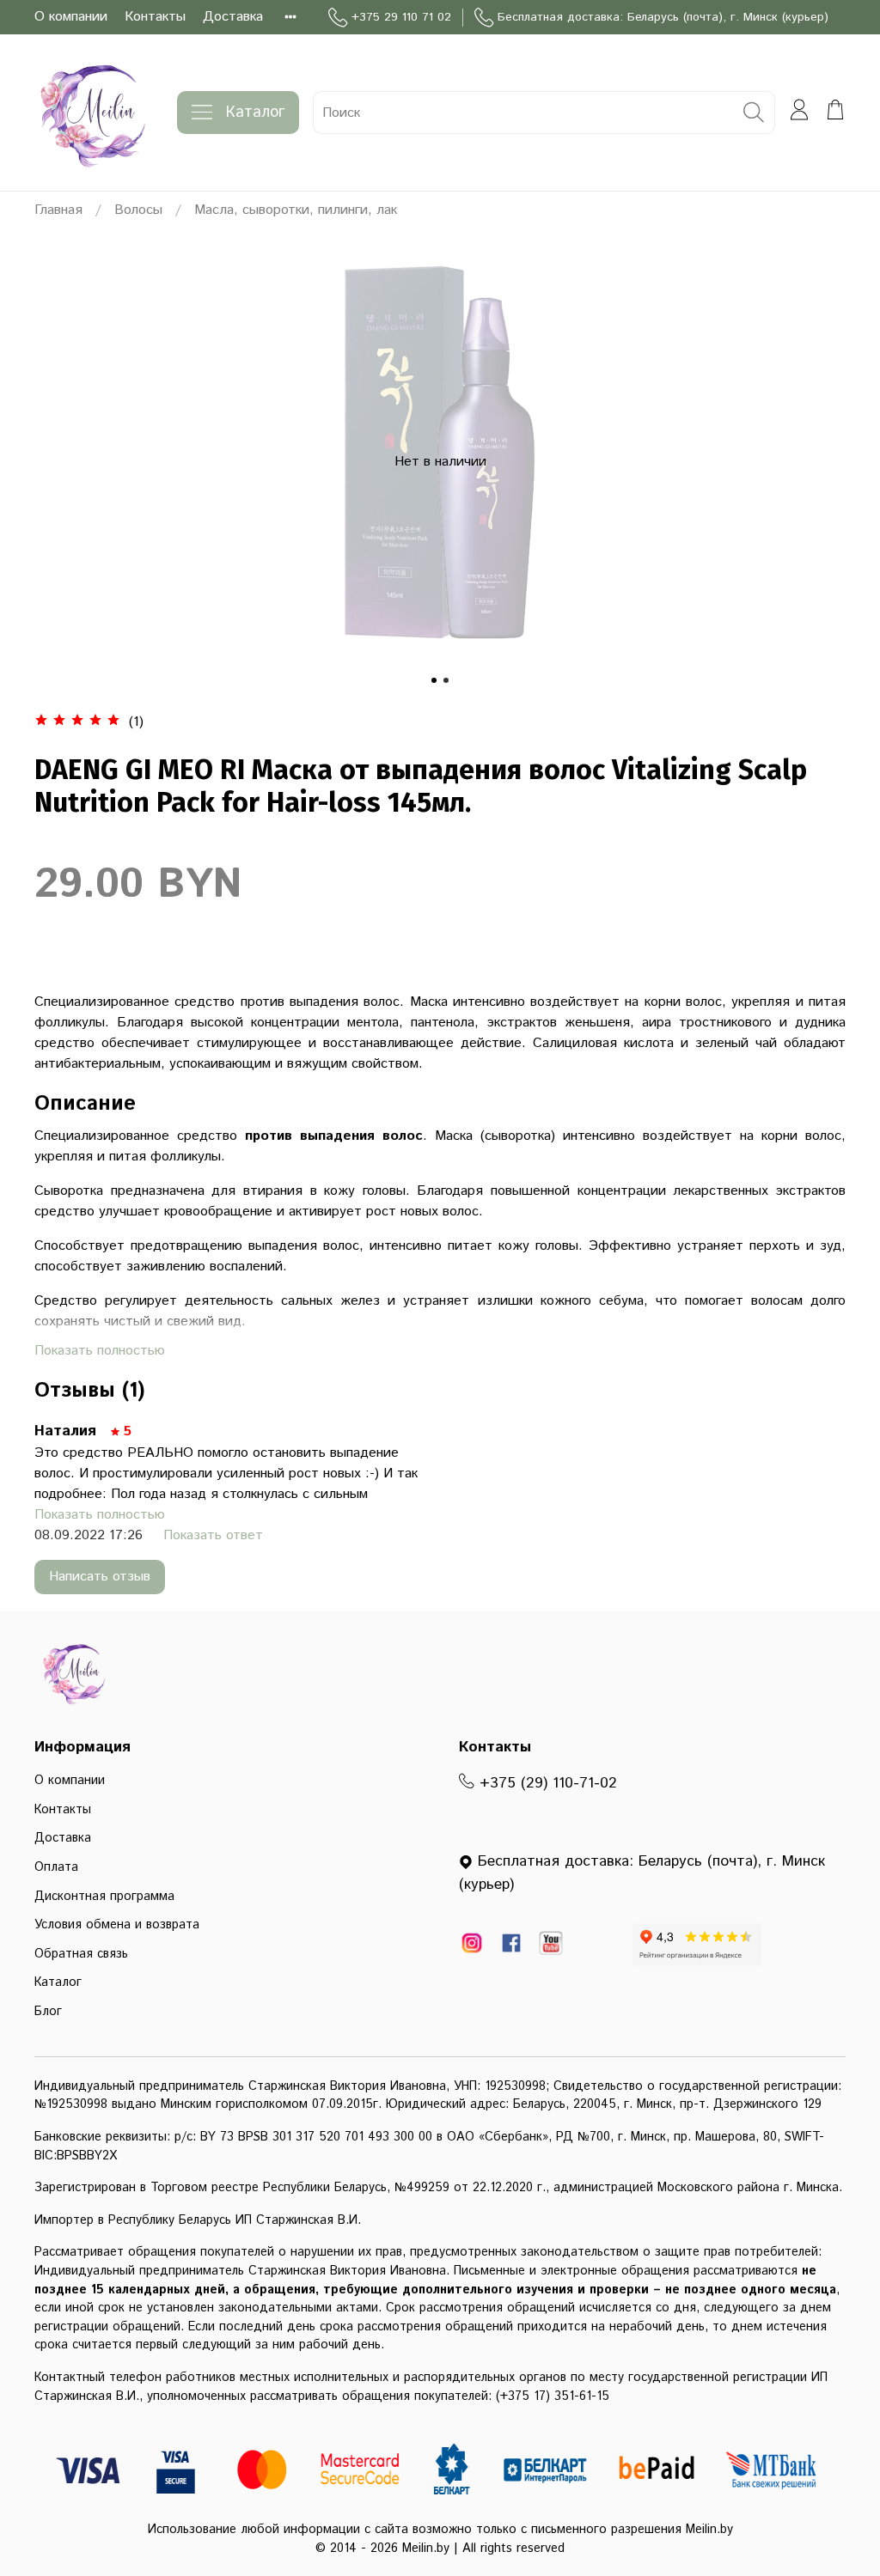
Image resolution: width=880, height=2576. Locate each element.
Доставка (233, 17)
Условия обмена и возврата (117, 1925)
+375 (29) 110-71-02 (546, 1783)
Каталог (255, 113)
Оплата (56, 1867)
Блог (48, 2012)
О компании (71, 17)
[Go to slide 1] (434, 680)
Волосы (138, 210)
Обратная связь (81, 1954)
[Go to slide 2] (446, 680)
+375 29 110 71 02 (401, 17)
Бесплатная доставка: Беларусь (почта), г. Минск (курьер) (663, 17)
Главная (58, 210)
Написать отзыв (100, 1577)
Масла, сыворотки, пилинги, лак (296, 210)
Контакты (155, 17)
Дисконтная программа (104, 1897)
